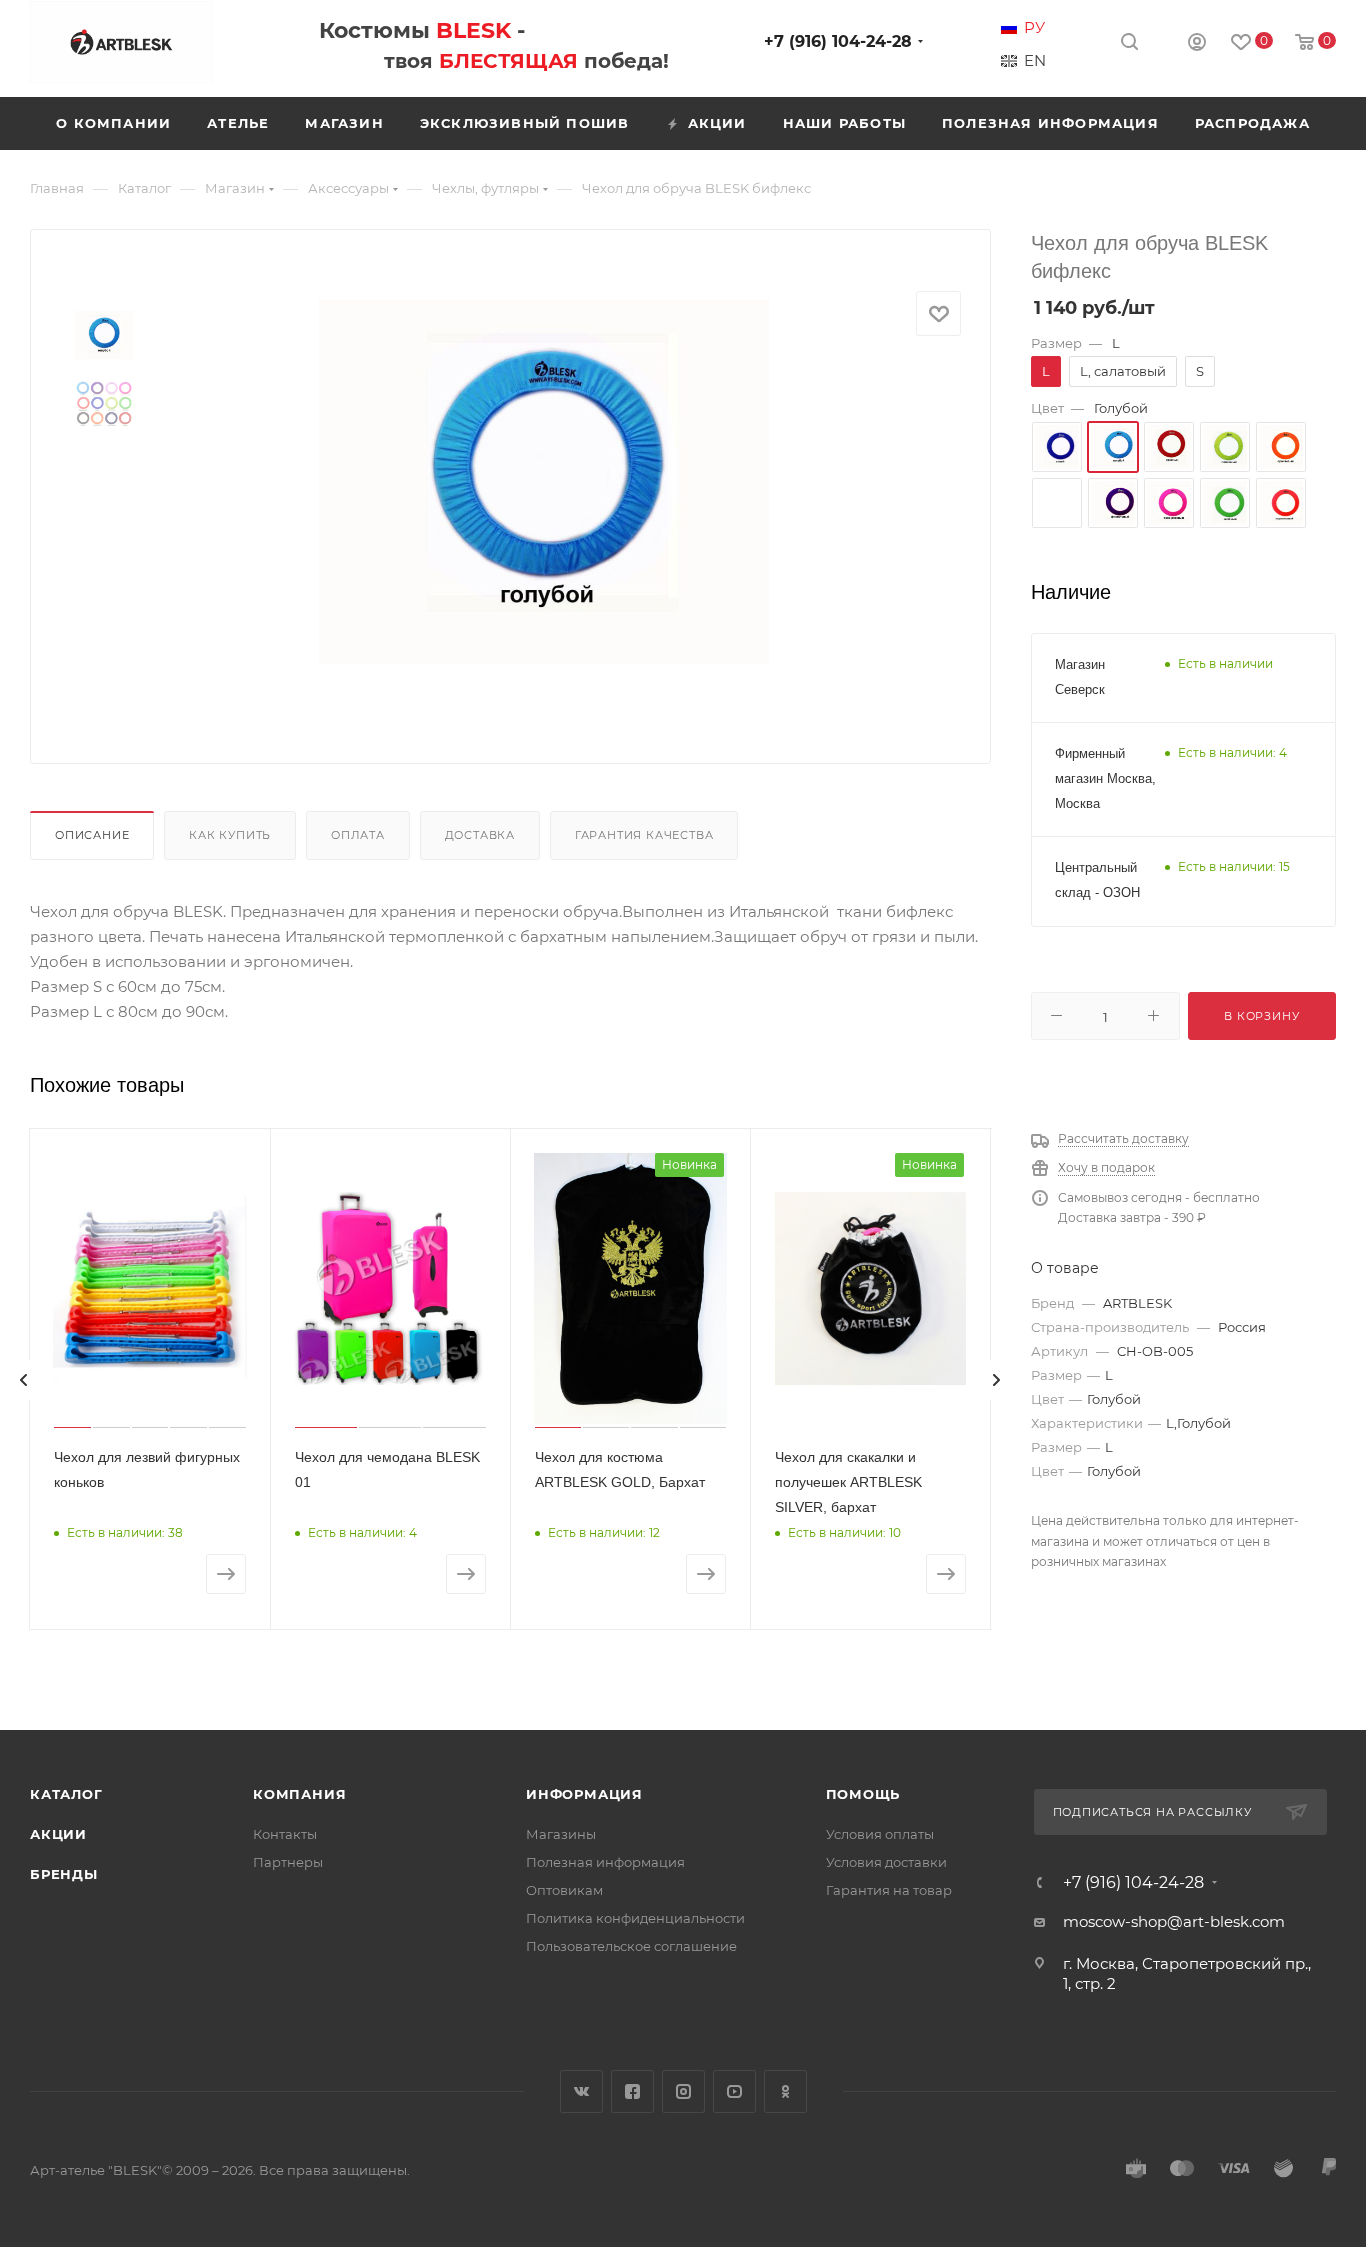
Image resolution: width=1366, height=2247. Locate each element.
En (1035, 61)
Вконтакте (581, 2091)
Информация (584, 1794)
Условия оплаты (880, 1834)
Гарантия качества (644, 835)
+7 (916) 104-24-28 (838, 41)
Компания (299, 1794)
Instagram (683, 2091)
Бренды (64, 1874)
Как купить (230, 835)
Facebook (632, 2091)
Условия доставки (886, 1862)
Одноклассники (785, 2091)
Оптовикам (564, 1890)
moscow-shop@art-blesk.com (1174, 1921)
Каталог (66, 1794)
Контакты (285, 1834)
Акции (58, 1834)
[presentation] (24, 1380)
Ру (1034, 28)
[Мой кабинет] (1197, 44)
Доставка (480, 835)
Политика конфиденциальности (635, 1918)
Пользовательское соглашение (631, 1946)
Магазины (561, 1834)
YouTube (734, 2091)
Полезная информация (605, 1862)
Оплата (358, 835)
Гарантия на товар (889, 1890)
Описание (92, 835)
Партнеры (288, 1862)
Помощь (863, 1794)
